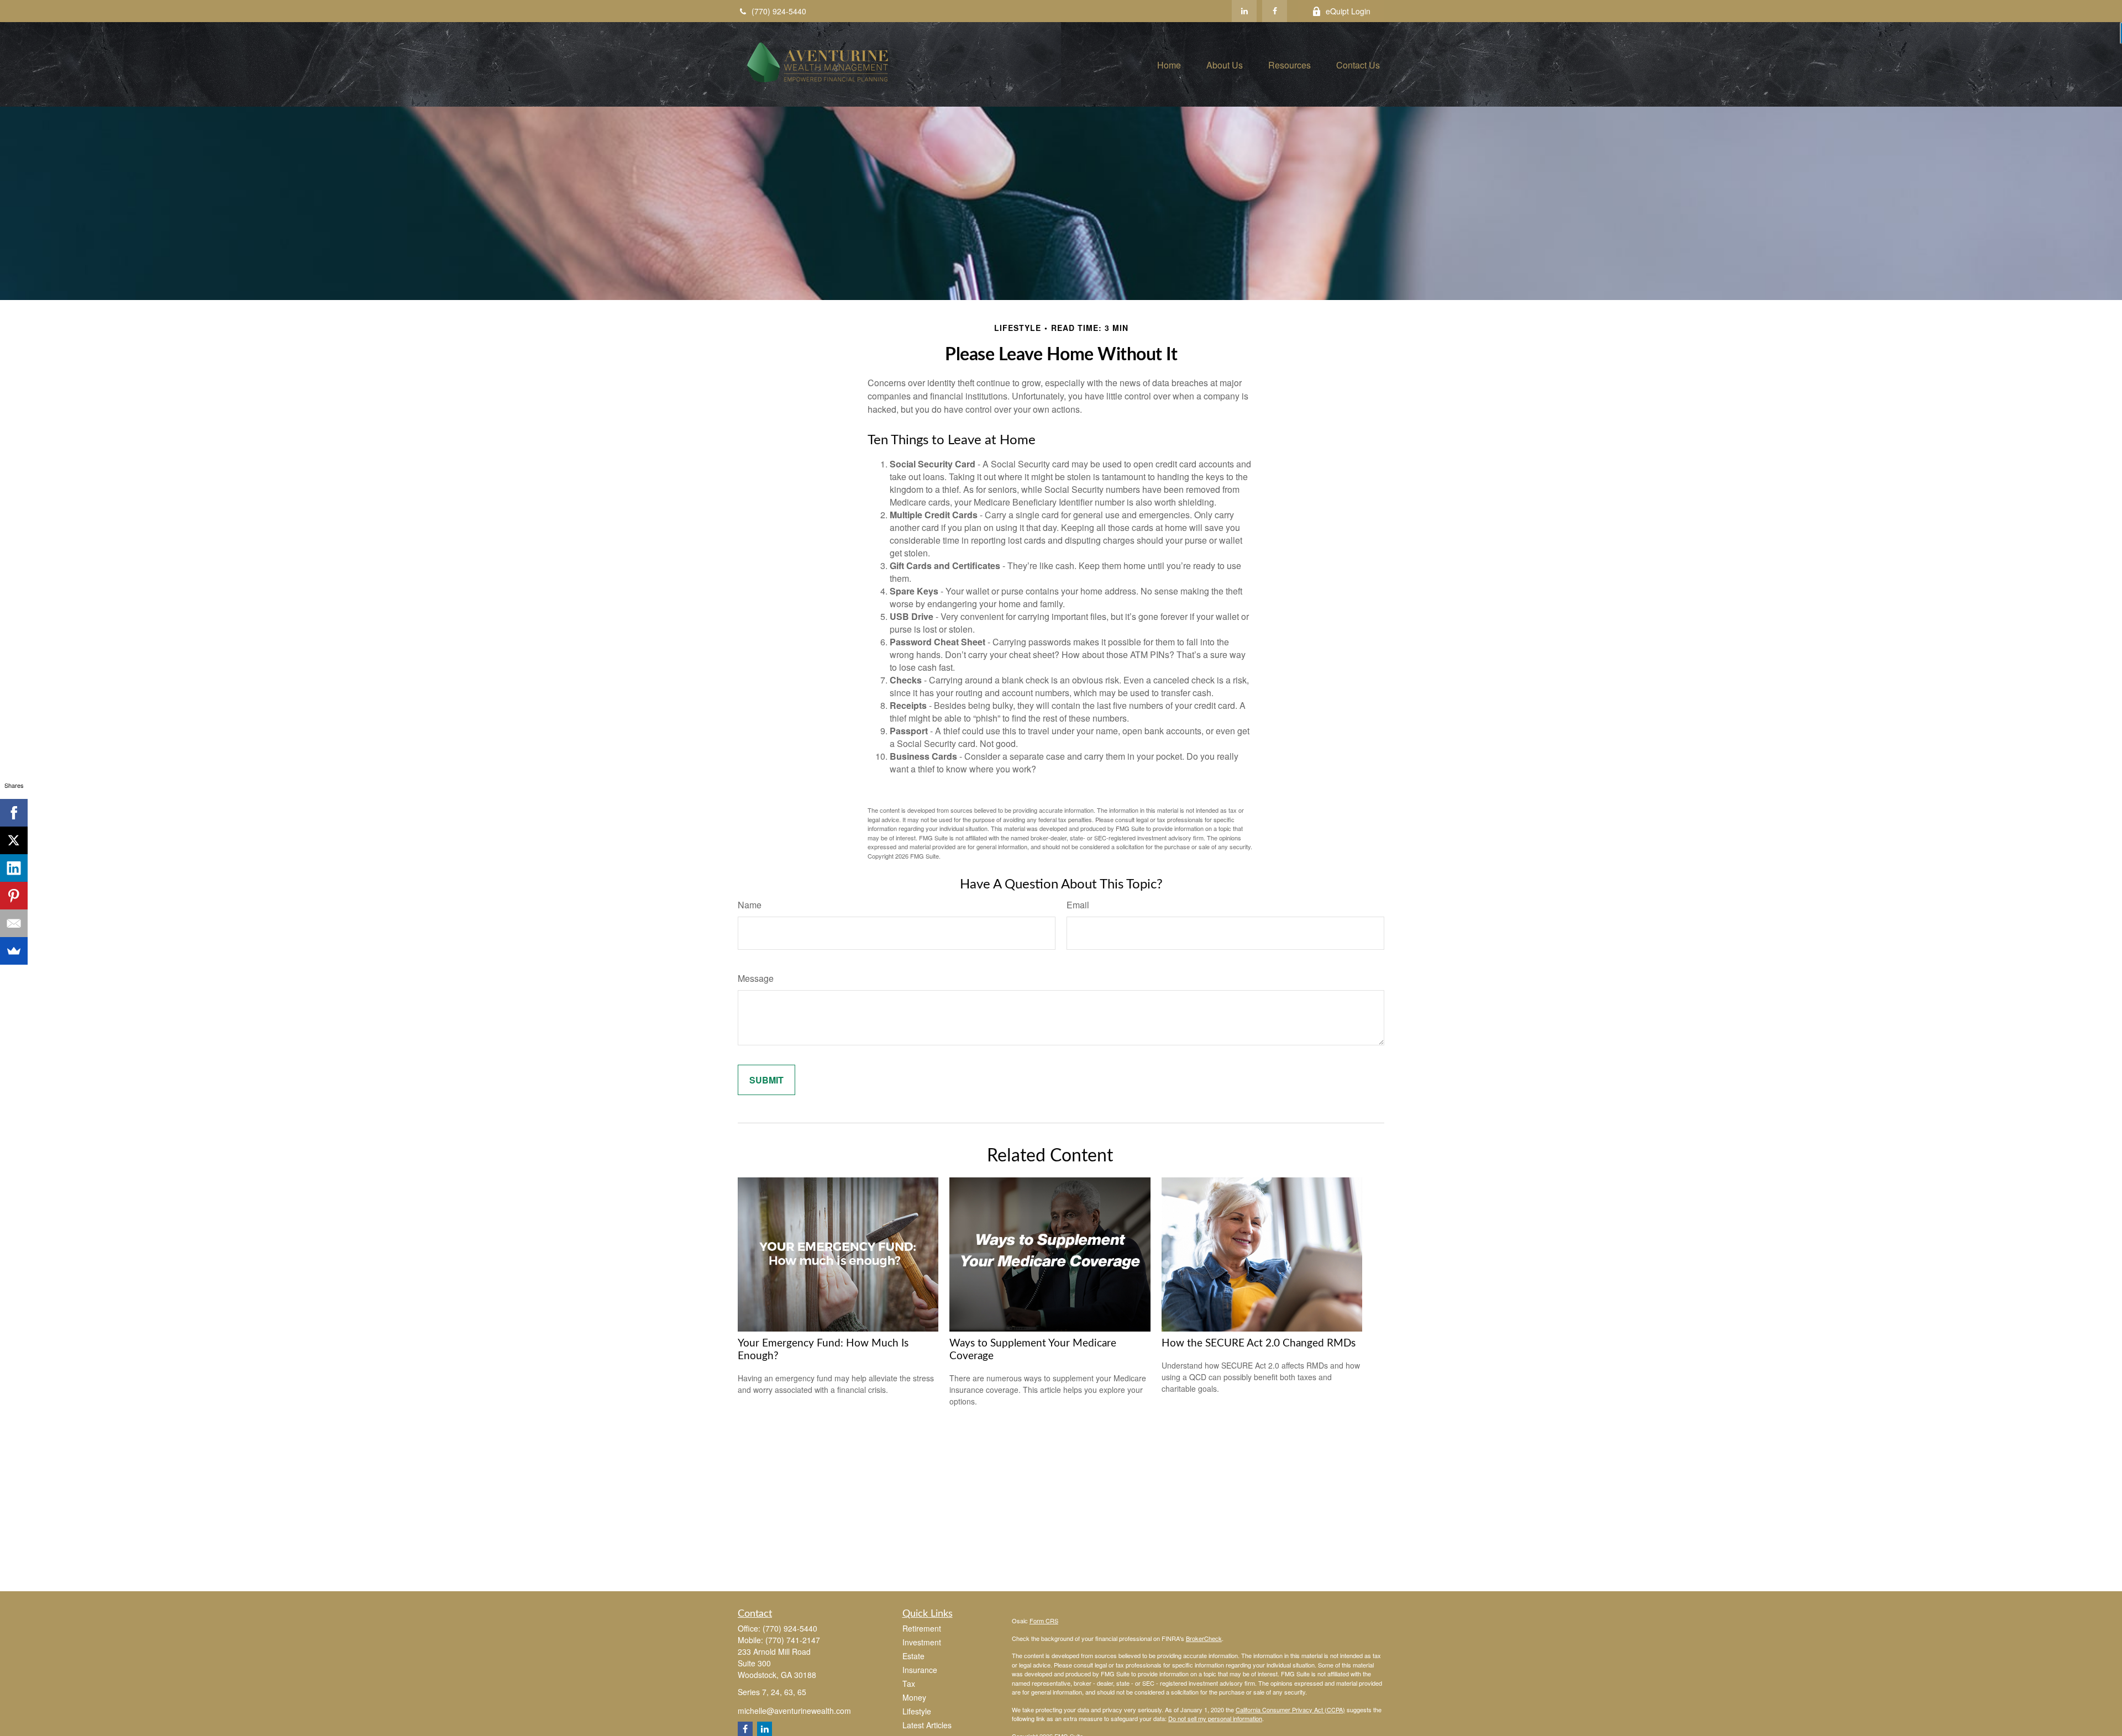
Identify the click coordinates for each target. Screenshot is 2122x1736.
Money (914, 1697)
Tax (909, 1684)
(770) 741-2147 (793, 1640)
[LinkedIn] (1244, 11)
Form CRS (1044, 1621)
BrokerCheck (1204, 1638)
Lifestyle (917, 1711)
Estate (913, 1656)
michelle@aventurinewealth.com (794, 1711)
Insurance (920, 1670)
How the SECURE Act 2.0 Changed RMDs (1259, 1343)
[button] (1169, 64)
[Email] (14, 923)
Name (750, 905)
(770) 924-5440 (779, 11)
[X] (14, 840)
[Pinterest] (14, 896)
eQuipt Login (1348, 11)
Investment (922, 1642)
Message (756, 978)
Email (1078, 905)
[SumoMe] (14, 951)
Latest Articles (927, 1725)
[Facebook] (1275, 11)
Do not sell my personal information (1215, 1718)
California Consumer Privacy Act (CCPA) (1290, 1709)
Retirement (922, 1628)
